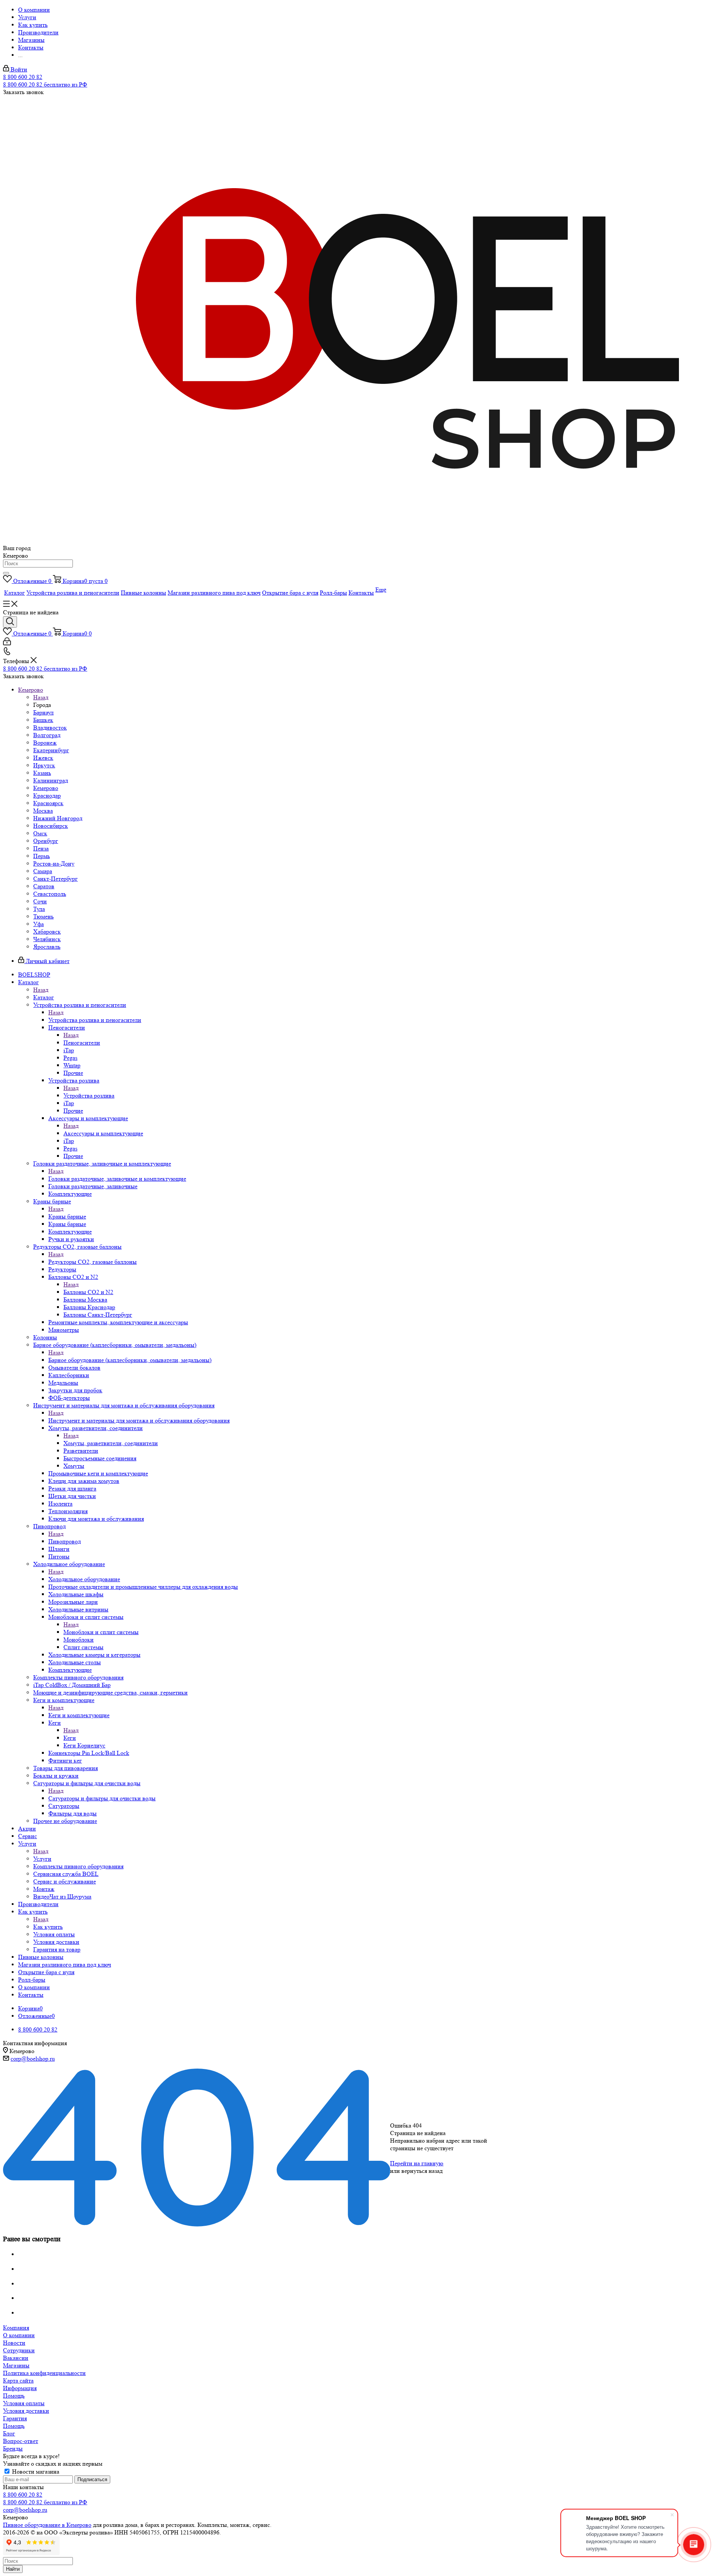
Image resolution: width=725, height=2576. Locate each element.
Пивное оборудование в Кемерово (47, 2525)
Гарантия (15, 2418)
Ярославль (47, 947)
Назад (41, 697)
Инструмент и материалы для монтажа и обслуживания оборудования (139, 1420)
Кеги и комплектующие (79, 1715)
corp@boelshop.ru (33, 2059)
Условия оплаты (24, 2403)
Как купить (48, 1927)
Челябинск (47, 939)
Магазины (16, 2365)
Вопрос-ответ (21, 2441)
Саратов (44, 886)
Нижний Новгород (58, 818)
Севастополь (50, 894)
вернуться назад (422, 2171)
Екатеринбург (51, 750)
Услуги (42, 1859)
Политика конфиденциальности (44, 2373)
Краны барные (67, 1216)
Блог (9, 2433)
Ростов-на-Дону (54, 864)
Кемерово (46, 788)
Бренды (13, 2448)
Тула (39, 909)
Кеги (70, 1738)
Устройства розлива (89, 1095)
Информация (20, 2388)
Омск (40, 833)
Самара (43, 871)
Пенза (41, 848)
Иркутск (44, 765)
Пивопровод (65, 1541)
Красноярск (48, 803)
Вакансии (16, 2358)
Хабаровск (47, 932)
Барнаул (43, 712)
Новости (14, 2343)
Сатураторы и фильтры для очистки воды (102, 1798)
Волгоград (47, 735)
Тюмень (43, 916)
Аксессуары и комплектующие (103, 1133)
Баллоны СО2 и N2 (88, 1292)
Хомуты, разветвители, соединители (111, 1443)
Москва (43, 811)
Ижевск (43, 758)
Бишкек (43, 720)
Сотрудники (19, 2350)
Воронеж (45, 743)
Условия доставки (26, 2411)
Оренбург (46, 841)
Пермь (42, 856)
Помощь (14, 2396)
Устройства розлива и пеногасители (95, 1020)
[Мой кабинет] (7, 643)
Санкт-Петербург (56, 879)
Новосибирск (51, 826)
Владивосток (50, 727)
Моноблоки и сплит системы (101, 1632)
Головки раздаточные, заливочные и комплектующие (117, 1179)
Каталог (44, 997)
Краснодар (47, 796)
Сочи (40, 901)
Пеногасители (82, 1043)
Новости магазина (35, 2472)
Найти (13, 2569)
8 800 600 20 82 (23, 77)
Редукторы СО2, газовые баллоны (93, 1262)
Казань (42, 773)
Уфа (39, 924)
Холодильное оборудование (84, 1579)
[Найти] (6, 573)
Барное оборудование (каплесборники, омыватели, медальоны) (130, 1360)
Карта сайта (18, 2380)
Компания (16, 2328)
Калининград (51, 780)
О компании (19, 2335)
